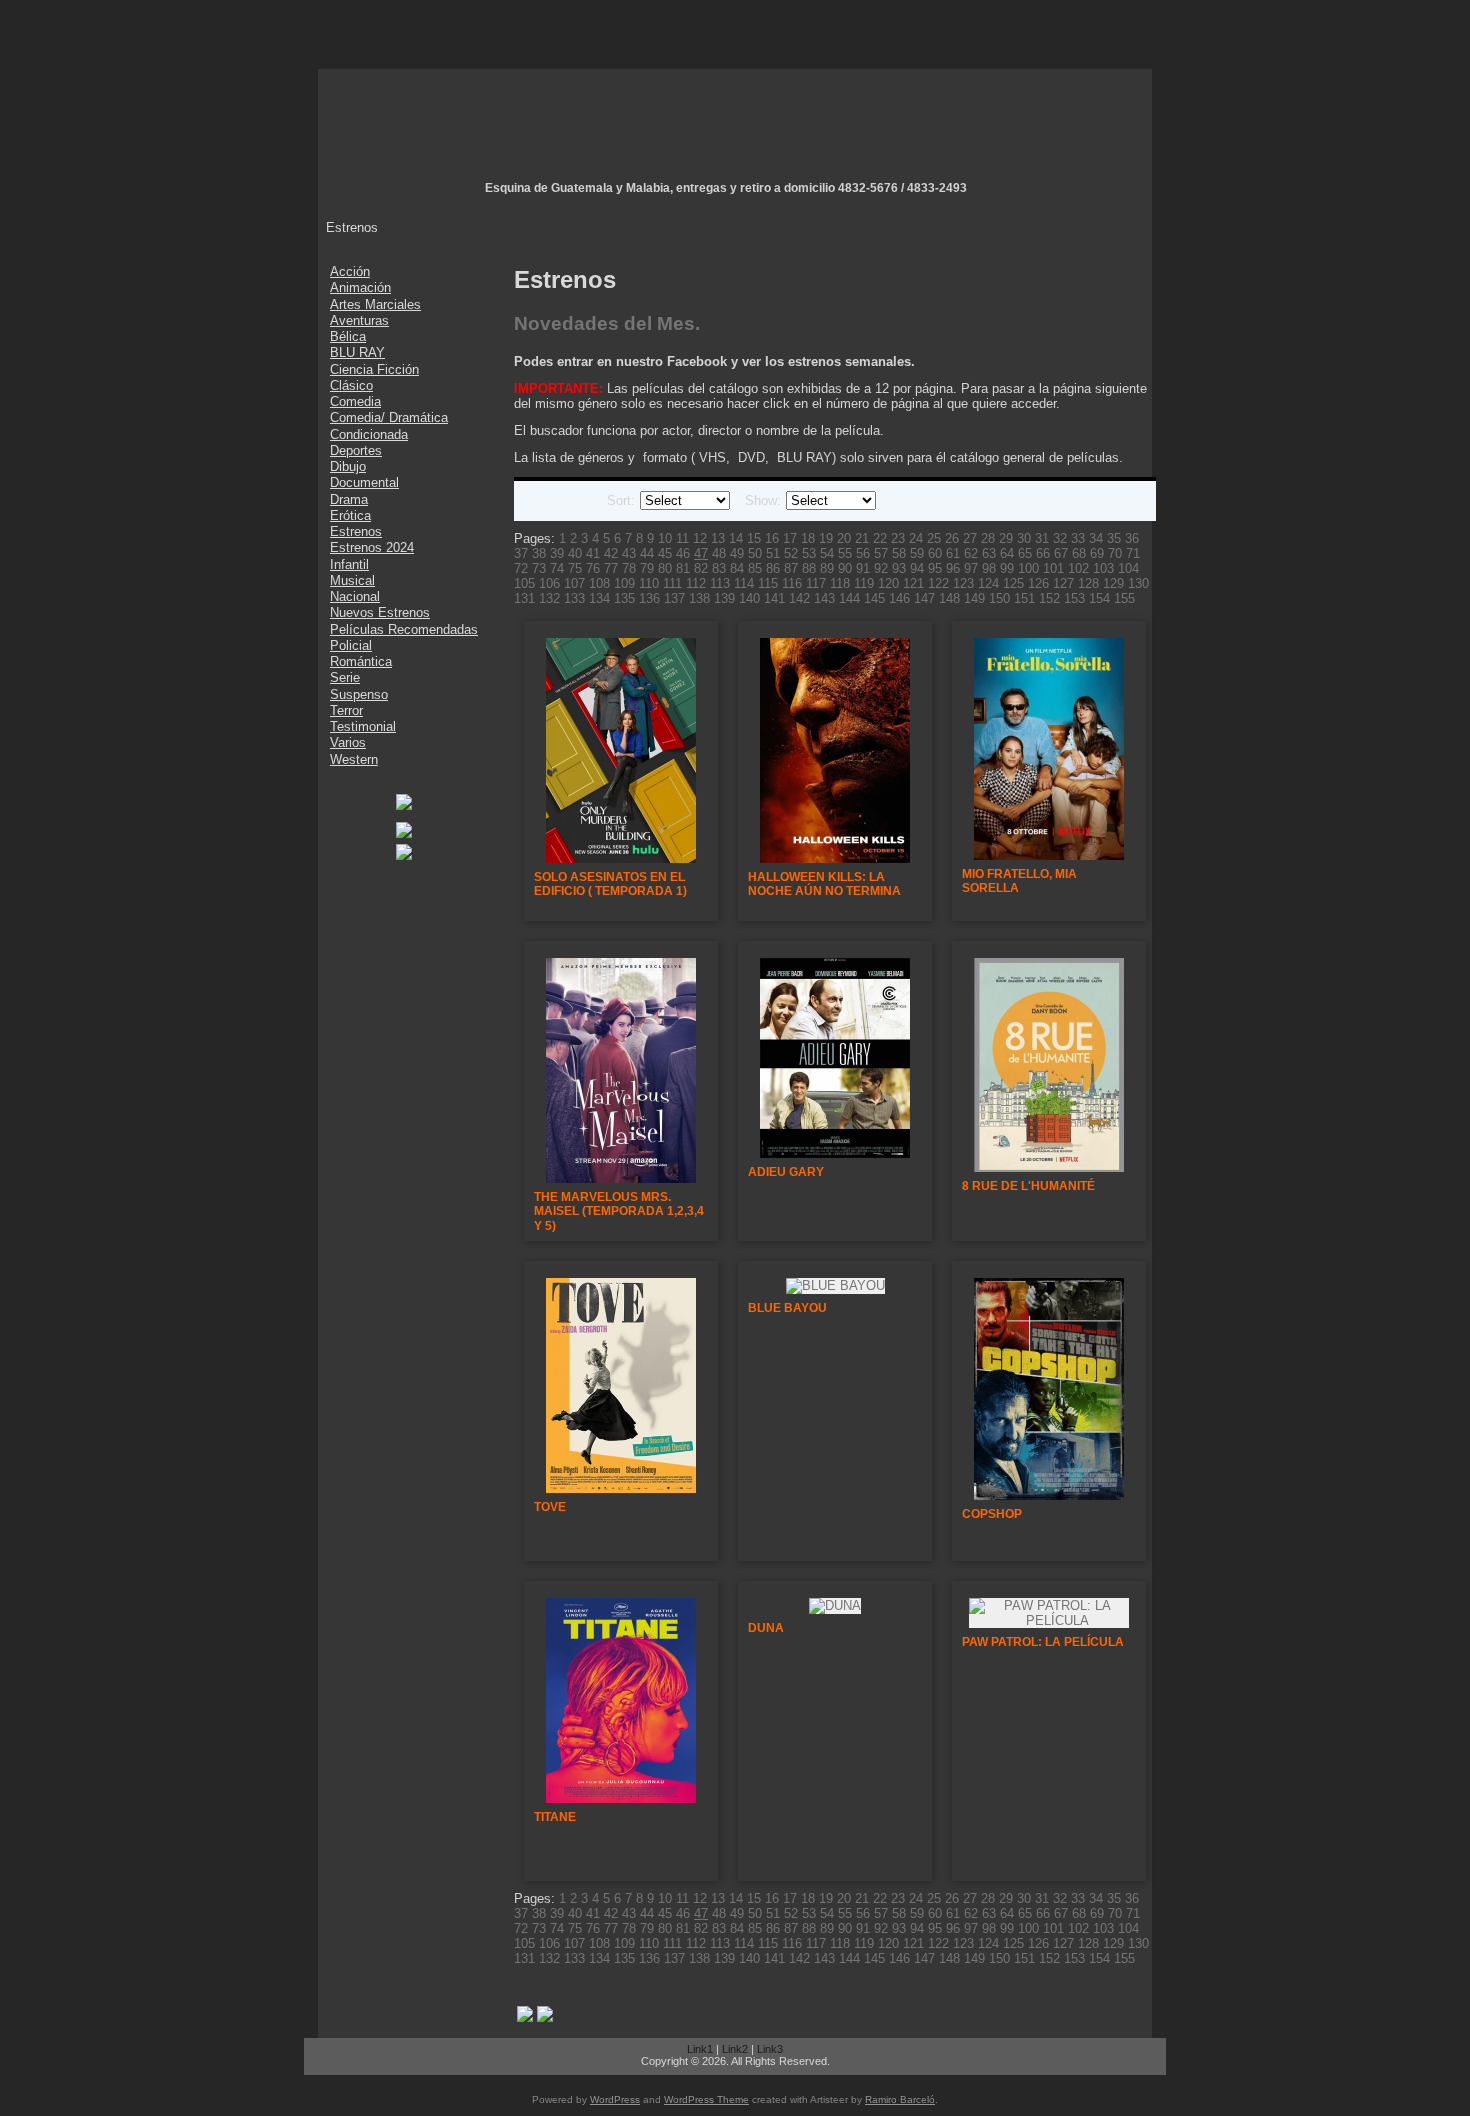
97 (971, 568)
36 (1132, 538)
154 (1099, 598)
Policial (351, 645)
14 (736, 538)
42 (611, 553)
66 (1043, 553)
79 (647, 568)
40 (575, 553)
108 (599, 583)
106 (549, 583)
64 (1007, 553)
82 (701, 568)
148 (949, 598)
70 (1115, 553)
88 (809, 568)
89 (827, 568)
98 (989, 568)
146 (899, 598)
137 (674, 598)
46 (683, 553)
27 (970, 538)
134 (599, 598)
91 (863, 568)
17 (790, 538)
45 (665, 553)
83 (719, 568)
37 (521, 553)
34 (1096, 538)
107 (574, 583)
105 (524, 583)
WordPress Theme (706, 2099)
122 (938, 583)
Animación (360, 287)
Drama (349, 499)
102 (1078, 568)
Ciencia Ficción (374, 369)
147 (924, 598)
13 (718, 538)
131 (524, 598)
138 (699, 598)
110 (649, 583)
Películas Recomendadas (404, 629)
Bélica (348, 336)
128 (1088, 583)
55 (845, 553)
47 (701, 553)
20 (844, 538)
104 (1128, 568)
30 (1024, 538)
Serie (345, 677)
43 (629, 553)
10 (665, 538)
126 (1038, 583)
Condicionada (369, 434)
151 (1024, 598)
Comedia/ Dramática (389, 417)
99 (1007, 568)
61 (953, 553)
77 (611, 568)
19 (826, 538)
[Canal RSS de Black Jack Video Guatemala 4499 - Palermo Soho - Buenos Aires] (326, 2059)
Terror (346, 710)
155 (1124, 598)
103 (1103, 568)
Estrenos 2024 (372, 547)
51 (773, 553)
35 (1114, 538)
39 (557, 553)
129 (1113, 583)
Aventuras (359, 320)
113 (720, 583)
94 (917, 568)
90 (845, 568)
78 (629, 568)
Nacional (355, 596)
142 (799, 598)
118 (840, 583)
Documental (364, 482)
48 (719, 553)
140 (749, 598)
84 (737, 568)
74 (557, 568)
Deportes (356, 450)
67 (1061, 553)
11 (682, 538)
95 (935, 568)
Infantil (349, 564)
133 (574, 598)
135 (624, 598)
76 (593, 568)
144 (849, 598)
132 (549, 598)
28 (988, 538)
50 (755, 553)
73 (539, 568)
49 (737, 553)
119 (864, 583)
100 (1028, 568)
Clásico (351, 385)
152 (1049, 598)
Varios (348, 742)
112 (696, 583)
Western (354, 759)
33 (1078, 538)
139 (724, 598)
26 (952, 538)
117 (816, 583)
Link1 (700, 2049)
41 (593, 553)
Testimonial (363, 726)
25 (934, 538)
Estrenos (356, 531)
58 (899, 553)
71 (1133, 553)
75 (575, 568)
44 (647, 553)
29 (1006, 538)
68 (1079, 553)
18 (808, 538)
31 (1042, 538)
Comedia (355, 401)
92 (881, 568)
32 (1060, 538)
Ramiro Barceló (900, 2099)
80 (665, 568)
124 (988, 583)
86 (773, 568)
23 (898, 538)
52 (791, 553)
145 (874, 598)
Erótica (350, 515)
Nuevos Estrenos (380, 612)
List (558, 501)
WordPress (615, 2099)
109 (624, 583)
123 (963, 583)
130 (1138, 583)
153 (1074, 598)
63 (989, 553)
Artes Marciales (375, 304)
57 (881, 553)
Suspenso (359, 694)
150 (999, 598)
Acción (350, 271)
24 (916, 538)
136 (649, 598)
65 (1025, 553)
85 (755, 568)
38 (539, 553)
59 (917, 553)
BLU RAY (357, 352)
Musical (352, 580)
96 (953, 568)
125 (1013, 583)
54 (827, 553)
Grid (582, 501)
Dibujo (348, 466)
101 (1053, 568)
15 (754, 538)
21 (862, 538)
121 (913, 583)
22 (880, 538)
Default (534, 501)
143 (824, 598)
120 (888, 583)
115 (768, 583)
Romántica (361, 661)
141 (774, 598)
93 (899, 568)
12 (700, 538)
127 (1063, 583)
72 (521, 568)
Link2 (735, 2049)
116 (792, 583)
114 (744, 583)
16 (772, 538)
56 (863, 553)
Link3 (770, 2049)
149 (974, 598)
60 (935, 553)
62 (971, 553)
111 (672, 583)
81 (683, 568)
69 (1097, 553)
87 (791, 568)
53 (809, 553)
